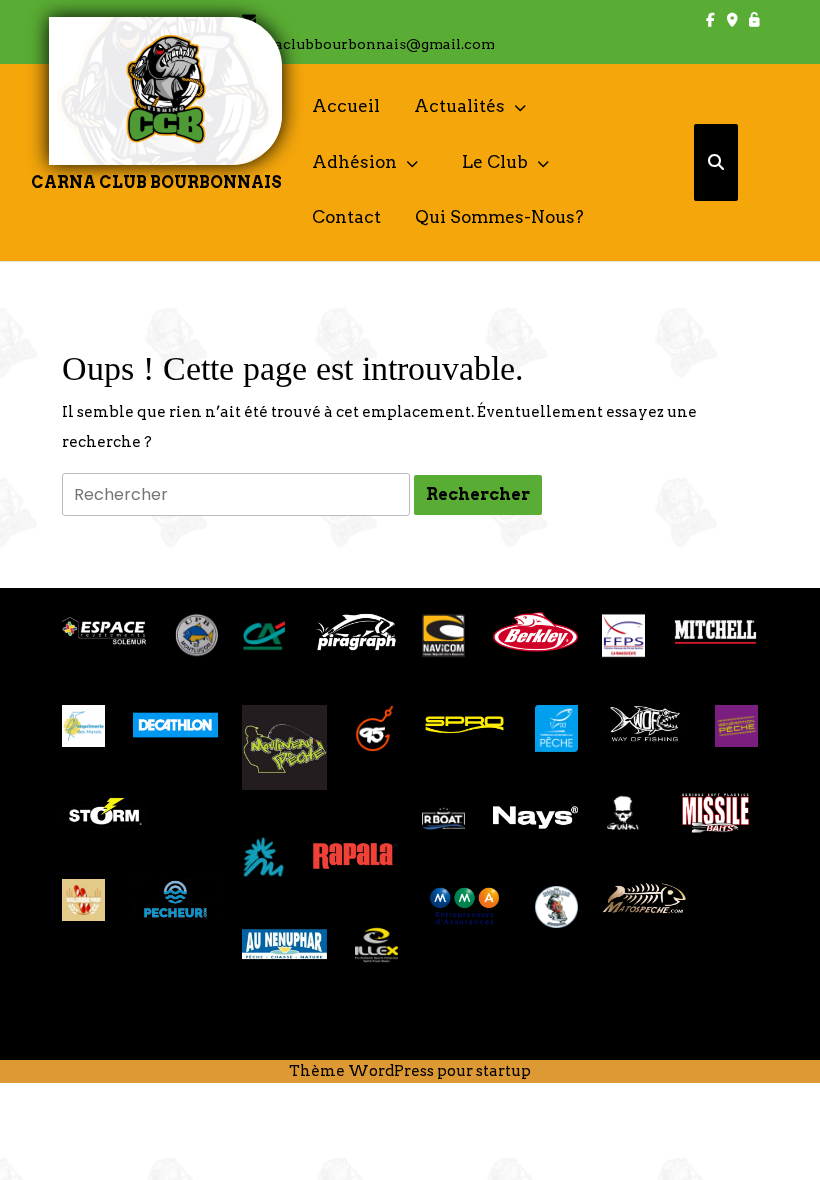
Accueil (346, 106)
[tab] (478, 495)
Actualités (459, 106)
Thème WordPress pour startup (410, 1071)
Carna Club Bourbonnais (156, 182)
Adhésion (354, 162)
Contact (346, 217)
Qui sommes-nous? (499, 217)
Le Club (495, 162)
